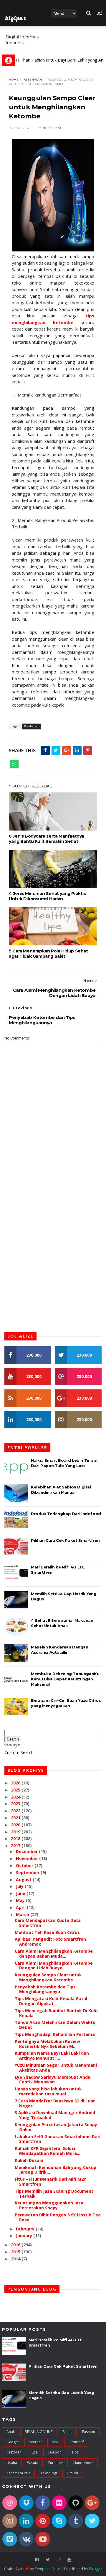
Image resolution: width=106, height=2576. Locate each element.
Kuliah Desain (29, 2160)
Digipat (15, 19)
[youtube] (69, 2560)
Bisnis (67, 2432)
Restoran (14, 2452)
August (24, 1880)
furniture (56, 2463)
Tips (75, 2452)
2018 (16, 1839)
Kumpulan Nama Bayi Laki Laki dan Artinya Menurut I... (52, 2056)
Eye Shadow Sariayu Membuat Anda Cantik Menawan (53, 2080)
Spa (35, 2452)
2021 (16, 1818)
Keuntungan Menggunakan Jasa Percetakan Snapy (49, 2205)
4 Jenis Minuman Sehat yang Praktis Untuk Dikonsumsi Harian (47, 896)
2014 (16, 2259)
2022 (16, 1811)
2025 (16, 1790)
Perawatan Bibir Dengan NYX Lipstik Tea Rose (58, 2217)
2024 (16, 1797)
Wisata (33, 2463)
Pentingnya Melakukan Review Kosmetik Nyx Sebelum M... (47, 2044)
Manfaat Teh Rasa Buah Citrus (47, 1932)
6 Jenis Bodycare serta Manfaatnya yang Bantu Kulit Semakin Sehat (47, 839)
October (25, 1865)
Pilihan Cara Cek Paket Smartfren (65, 1540)
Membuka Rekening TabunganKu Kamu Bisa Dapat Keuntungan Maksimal (65, 1679)
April (21, 1907)
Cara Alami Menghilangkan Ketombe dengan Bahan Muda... (54, 1954)
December (27, 1851)
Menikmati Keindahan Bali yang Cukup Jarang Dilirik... (56, 2170)
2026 (16, 1783)
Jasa (55, 2442)
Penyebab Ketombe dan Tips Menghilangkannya (45, 1989)
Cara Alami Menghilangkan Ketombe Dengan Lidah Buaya (54, 1966)
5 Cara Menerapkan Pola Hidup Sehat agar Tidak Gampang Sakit (48, 954)
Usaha (12, 2463)
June (21, 1893)
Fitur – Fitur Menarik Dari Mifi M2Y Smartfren (50, 2182)
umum (72, 2473)
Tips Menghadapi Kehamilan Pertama (55, 2034)
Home (60, 31)
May (21, 1900)
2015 (16, 2252)
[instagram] (59, 2560)
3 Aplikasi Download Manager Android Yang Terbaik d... (55, 2115)
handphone (83, 2463)
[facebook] (37, 2560)
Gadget (13, 2442)
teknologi (49, 2473)
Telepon (55, 2452)
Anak (11, 2432)
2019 (16, 1832)
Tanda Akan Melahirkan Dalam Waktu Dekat (55, 2025)
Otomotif (76, 2442)
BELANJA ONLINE (39, 2432)
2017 (16, 1846)
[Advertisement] (53, 1171)
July (20, 1886)
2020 (16, 1825)
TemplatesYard (48, 2569)
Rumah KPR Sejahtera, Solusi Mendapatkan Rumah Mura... (48, 2151)
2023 (16, 1804)
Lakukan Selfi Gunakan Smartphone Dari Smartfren (58, 2139)
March (23, 1914)
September (28, 1873)
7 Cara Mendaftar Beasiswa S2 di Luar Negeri (55, 2103)
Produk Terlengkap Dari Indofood (66, 1514)
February (26, 2229)
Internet (35, 2442)
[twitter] (48, 2560)
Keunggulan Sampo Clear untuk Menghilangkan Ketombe (48, 1977)
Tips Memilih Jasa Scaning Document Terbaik (54, 2194)
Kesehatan (33, 80)
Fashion (89, 2432)
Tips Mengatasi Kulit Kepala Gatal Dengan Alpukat (51, 2001)
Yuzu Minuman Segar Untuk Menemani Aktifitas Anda (56, 2068)
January (25, 2236)
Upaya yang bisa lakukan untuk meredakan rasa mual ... (48, 2091)
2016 (16, 2245)
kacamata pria (18, 2473)
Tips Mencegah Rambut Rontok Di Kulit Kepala (56, 2013)
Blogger (96, 2569)
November (28, 1858)
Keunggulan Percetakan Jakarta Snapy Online (56, 2127)
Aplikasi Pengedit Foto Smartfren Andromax (50, 1942)
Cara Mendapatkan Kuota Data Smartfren (48, 1923)
